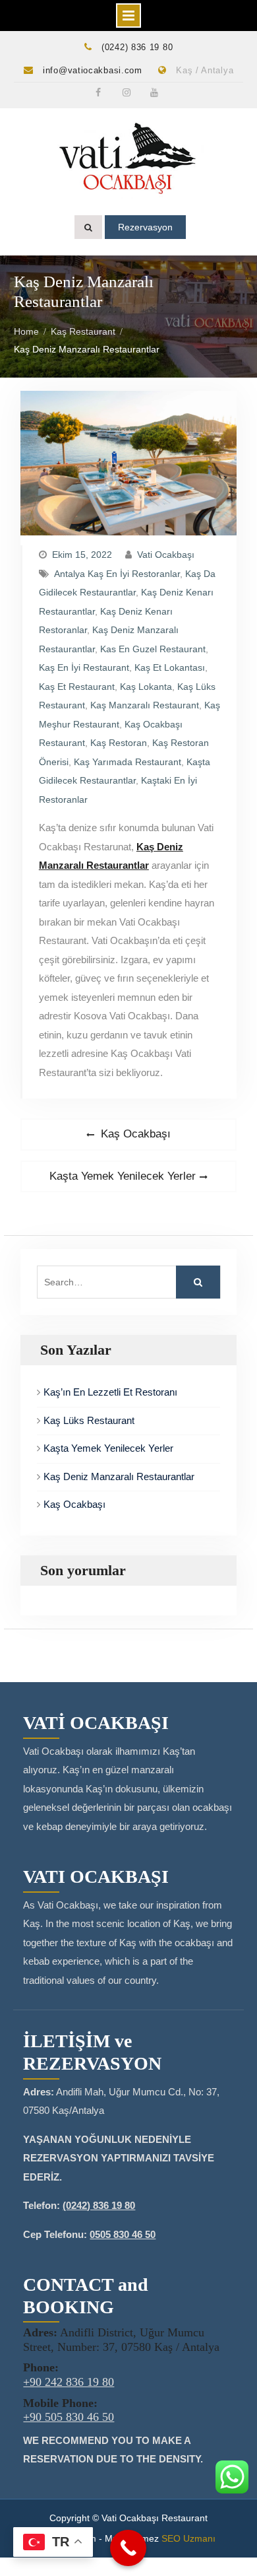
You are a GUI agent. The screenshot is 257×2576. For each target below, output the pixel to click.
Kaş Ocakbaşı (74, 1504)
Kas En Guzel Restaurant (153, 649)
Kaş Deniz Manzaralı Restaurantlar (119, 1476)
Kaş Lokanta (146, 687)
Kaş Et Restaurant (77, 687)
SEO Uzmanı (188, 2538)
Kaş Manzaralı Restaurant (145, 705)
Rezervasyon (145, 227)
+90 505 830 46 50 (69, 2417)
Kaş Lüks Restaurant (89, 1420)
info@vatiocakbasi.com (93, 70)
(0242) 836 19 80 (137, 47)
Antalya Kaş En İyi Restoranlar (117, 574)
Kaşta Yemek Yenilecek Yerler (108, 1448)
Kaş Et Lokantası (170, 667)
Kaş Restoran (119, 743)
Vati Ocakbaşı (166, 555)
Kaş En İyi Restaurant (84, 667)
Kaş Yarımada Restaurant (128, 762)
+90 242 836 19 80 (69, 2382)
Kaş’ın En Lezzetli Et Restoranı (110, 1392)
